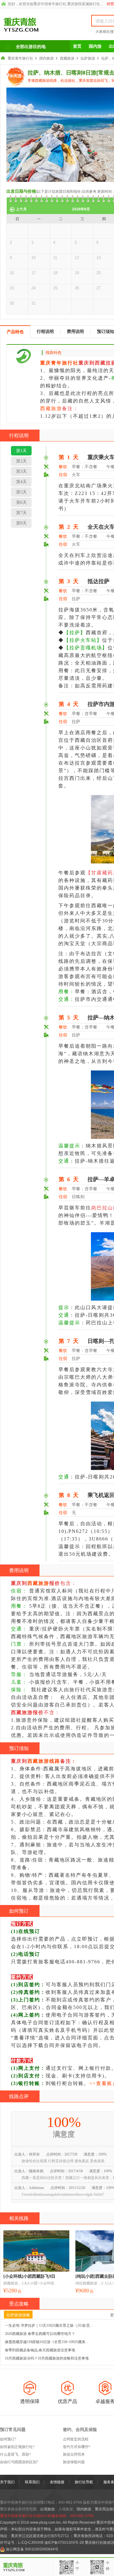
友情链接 (57, 2482)
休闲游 (16, 76)
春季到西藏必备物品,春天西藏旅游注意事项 (40, 2350)
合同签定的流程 (76, 2439)
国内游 (95, 46)
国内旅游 (47, 58)
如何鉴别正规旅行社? (17, 2447)
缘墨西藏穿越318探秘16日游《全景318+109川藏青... (47, 2342)
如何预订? (8, 2439)
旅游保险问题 (74, 2462)
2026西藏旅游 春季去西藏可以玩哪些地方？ (40, 2334)
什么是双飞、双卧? (15, 2454)
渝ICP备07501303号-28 (64, 2543)
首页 (77, 46)
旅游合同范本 (74, 2454)
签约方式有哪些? (76, 2447)
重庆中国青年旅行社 (50, 4)
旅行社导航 (84, 2482)
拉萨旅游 (88, 58)
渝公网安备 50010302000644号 (32, 2549)
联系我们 (32, 2482)
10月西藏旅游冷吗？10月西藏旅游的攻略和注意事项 (47, 2358)
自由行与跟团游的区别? (19, 2462)
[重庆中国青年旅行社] (39, 25)
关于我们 (7, 2482)
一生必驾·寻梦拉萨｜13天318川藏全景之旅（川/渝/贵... (49, 2325)
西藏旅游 (67, 58)
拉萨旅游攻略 (18, 2315)
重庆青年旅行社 (20, 58)
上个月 (21, 209)
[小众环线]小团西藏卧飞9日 (29, 2276)
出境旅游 (47, 2509)
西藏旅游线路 (44, 1761)
